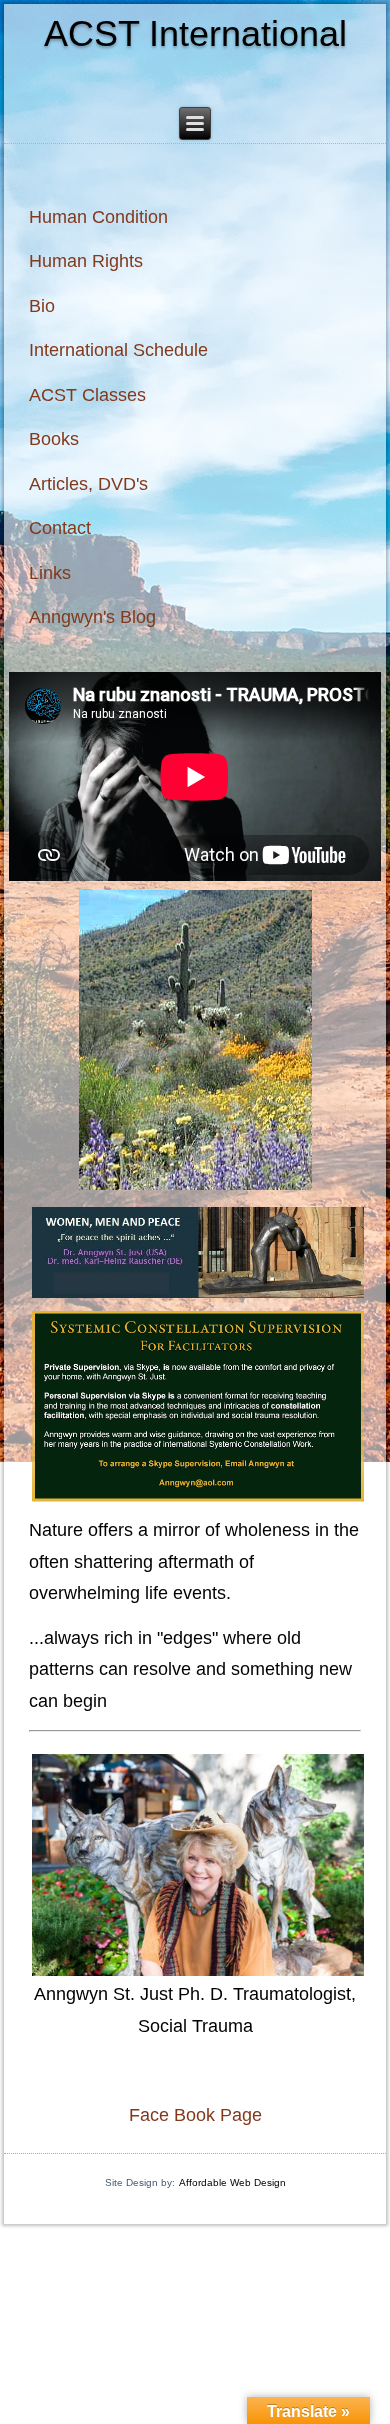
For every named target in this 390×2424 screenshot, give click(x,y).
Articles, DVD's (88, 484)
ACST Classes (87, 395)
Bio (42, 306)
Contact (60, 528)
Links (50, 573)
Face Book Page (195, 2115)
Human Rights (86, 261)
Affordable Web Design (232, 2182)
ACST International (195, 33)
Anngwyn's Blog (92, 617)
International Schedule (118, 350)
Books (54, 439)
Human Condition (98, 217)
